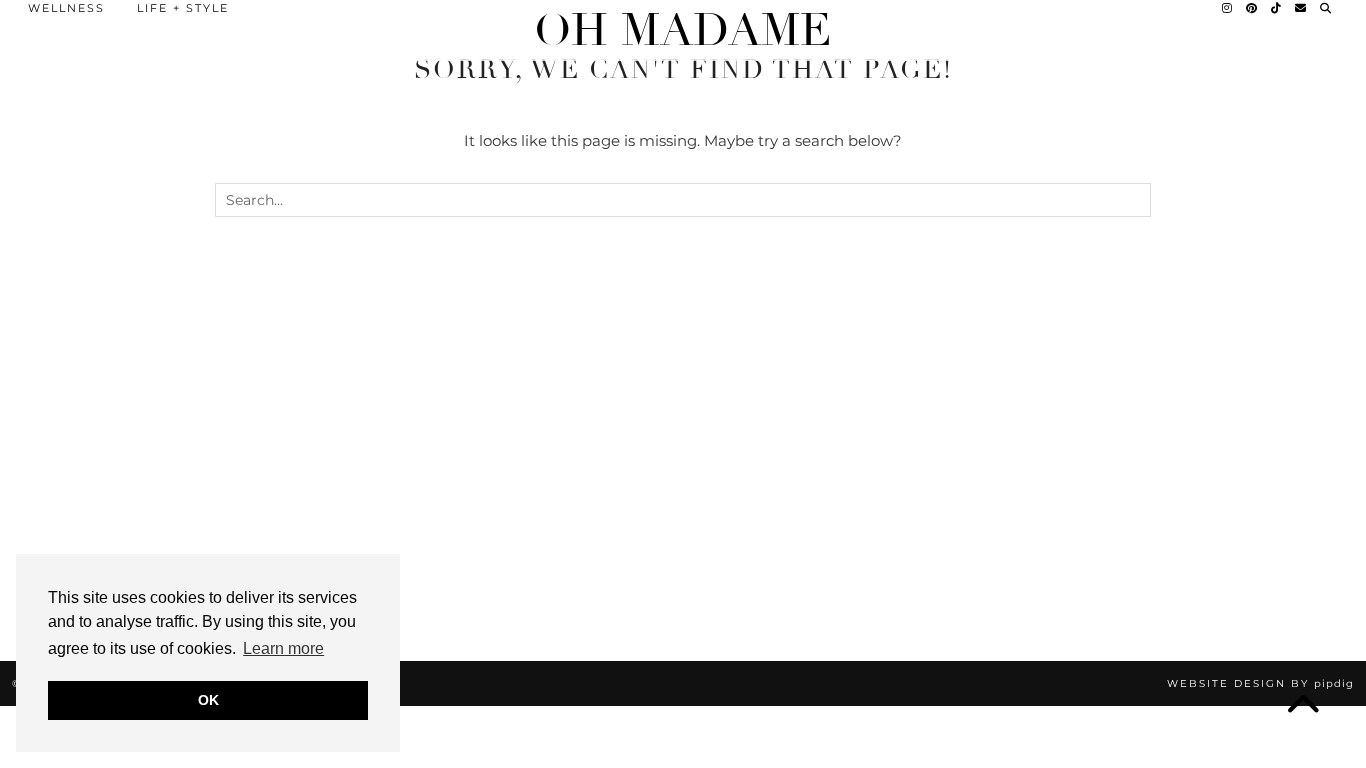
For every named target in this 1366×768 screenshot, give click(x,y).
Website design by (1260, 683)
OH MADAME (683, 30)
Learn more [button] (283, 648)
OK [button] (208, 700)
